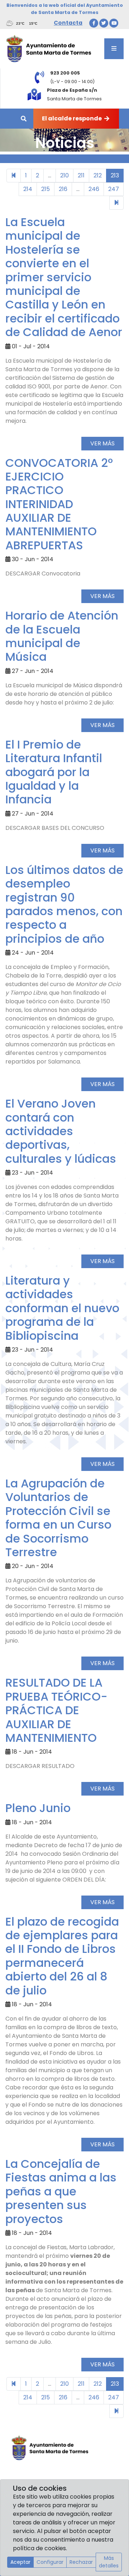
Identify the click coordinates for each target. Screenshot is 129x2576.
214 (28, 189)
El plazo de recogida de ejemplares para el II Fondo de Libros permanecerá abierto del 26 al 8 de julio (62, 1956)
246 (94, 189)
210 (64, 175)
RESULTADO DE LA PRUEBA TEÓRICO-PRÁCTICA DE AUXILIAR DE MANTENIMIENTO (56, 1710)
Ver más (102, 443)
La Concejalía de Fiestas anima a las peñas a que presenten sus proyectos (61, 2191)
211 (81, 175)
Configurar (50, 2562)
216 (63, 189)
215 (46, 189)
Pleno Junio (38, 1808)
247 (114, 189)
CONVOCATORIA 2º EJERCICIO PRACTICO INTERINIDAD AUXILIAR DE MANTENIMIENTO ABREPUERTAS (59, 504)
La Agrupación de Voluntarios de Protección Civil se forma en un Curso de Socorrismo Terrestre (58, 1518)
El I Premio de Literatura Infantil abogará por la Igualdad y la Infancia (54, 772)
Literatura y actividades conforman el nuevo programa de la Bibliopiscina (62, 1308)
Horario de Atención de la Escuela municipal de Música (62, 636)
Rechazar (81, 2562)
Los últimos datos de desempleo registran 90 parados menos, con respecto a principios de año (64, 904)
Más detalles (109, 2562)
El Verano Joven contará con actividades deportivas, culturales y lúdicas (61, 1131)
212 (98, 175)
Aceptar (20, 2562)
